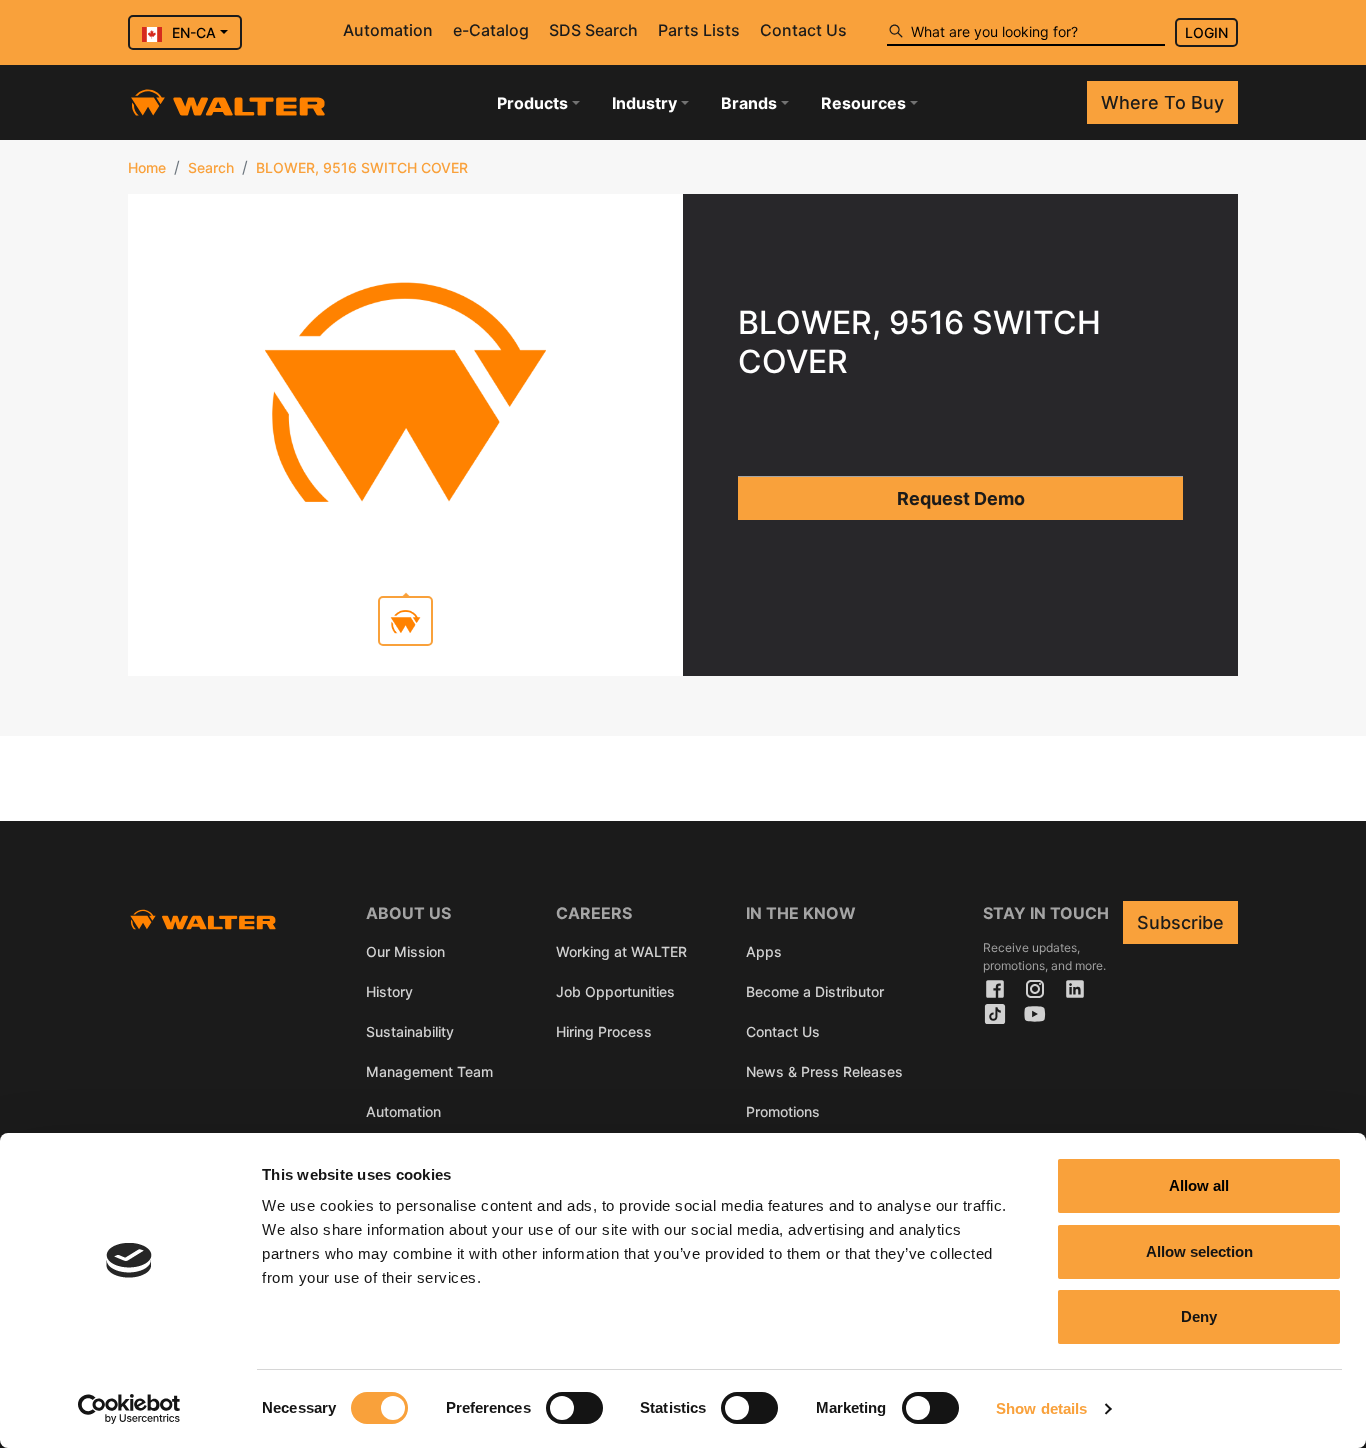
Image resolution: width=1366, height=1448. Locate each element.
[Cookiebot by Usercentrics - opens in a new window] (129, 1409)
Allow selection (1199, 1251)
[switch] (574, 1408)
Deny (1199, 1316)
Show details (1041, 1408)
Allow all (1199, 1185)
